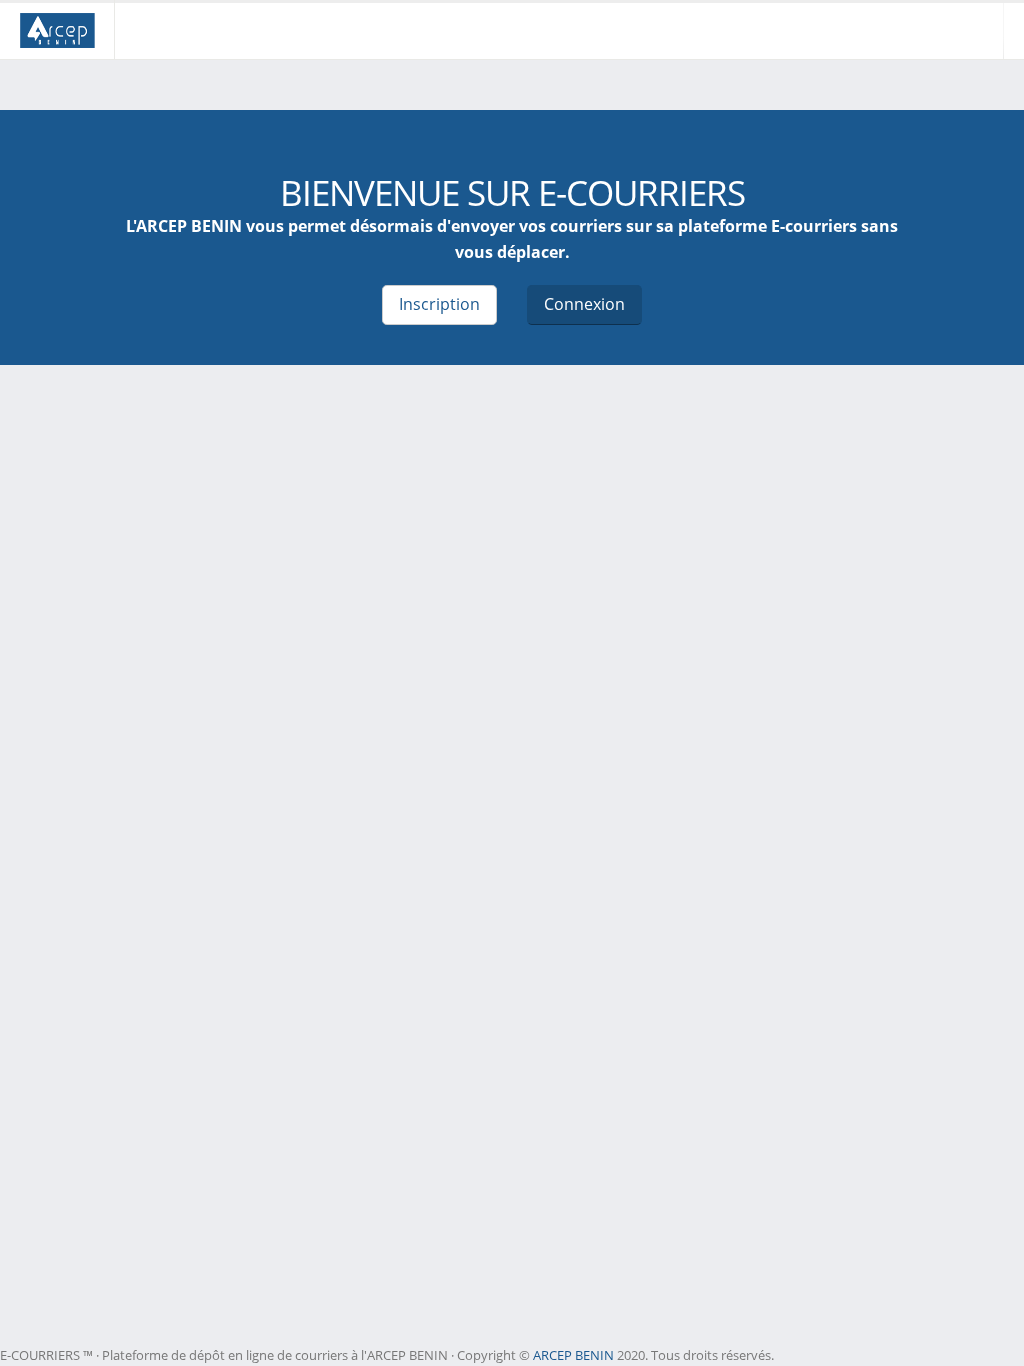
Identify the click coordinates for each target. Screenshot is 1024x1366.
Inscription (439, 304)
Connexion (584, 304)
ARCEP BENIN (573, 1355)
